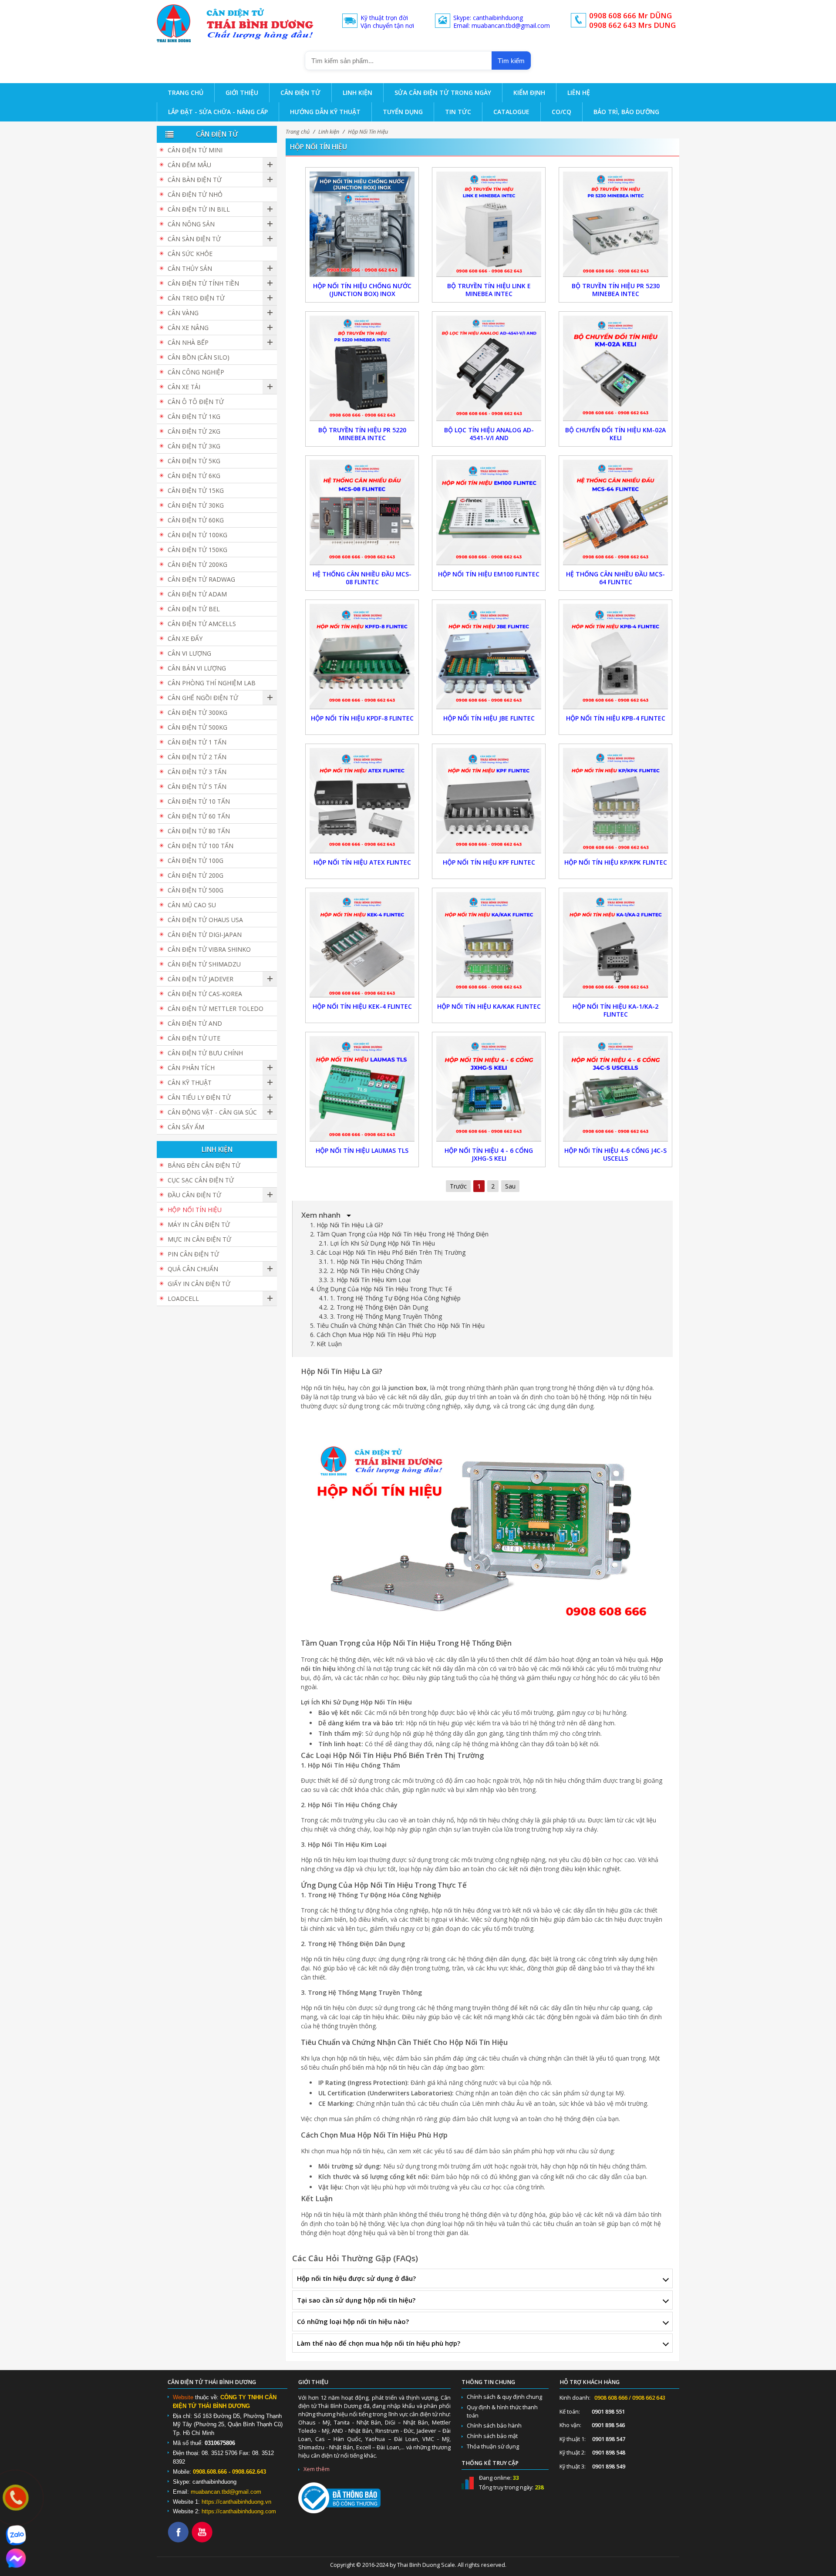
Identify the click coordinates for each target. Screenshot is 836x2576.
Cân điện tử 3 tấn (197, 772)
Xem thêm (317, 2469)
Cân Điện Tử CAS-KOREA (205, 994)
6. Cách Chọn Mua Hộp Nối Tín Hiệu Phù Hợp (373, 1335)
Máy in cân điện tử (199, 1224)
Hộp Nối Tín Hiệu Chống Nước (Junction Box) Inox (362, 290)
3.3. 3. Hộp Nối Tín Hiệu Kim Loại (365, 1280)
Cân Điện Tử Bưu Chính (205, 1053)
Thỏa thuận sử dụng (493, 2446)
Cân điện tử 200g (196, 875)
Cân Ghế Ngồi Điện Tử (203, 698)
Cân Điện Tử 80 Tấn (199, 831)
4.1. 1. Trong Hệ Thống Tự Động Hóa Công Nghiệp (390, 1298)
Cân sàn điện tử (194, 239)
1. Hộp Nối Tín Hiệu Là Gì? (346, 1225)
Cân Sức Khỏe (190, 254)
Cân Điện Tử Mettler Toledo (216, 1009)
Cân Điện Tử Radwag (201, 579)
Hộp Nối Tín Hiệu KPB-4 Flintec (616, 718)
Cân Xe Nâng (188, 328)
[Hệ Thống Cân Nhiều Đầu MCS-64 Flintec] (615, 511)
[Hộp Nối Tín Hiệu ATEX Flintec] (362, 800)
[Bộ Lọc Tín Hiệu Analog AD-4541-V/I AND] (489, 367)
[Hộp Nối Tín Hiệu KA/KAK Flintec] (489, 944)
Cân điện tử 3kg (194, 446)
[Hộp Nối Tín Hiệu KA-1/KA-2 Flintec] (615, 944)
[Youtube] (204, 2541)
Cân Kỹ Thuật (190, 1083)
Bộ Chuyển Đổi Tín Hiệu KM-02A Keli (615, 434)
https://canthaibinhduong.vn (236, 2502)
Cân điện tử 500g (196, 890)
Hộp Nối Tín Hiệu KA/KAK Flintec (489, 1006)
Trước (458, 1186)
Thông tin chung (488, 2382)
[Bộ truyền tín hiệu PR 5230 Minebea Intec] (615, 223)
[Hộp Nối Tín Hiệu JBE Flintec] (489, 655)
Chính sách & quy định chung (504, 2397)
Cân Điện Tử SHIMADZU (204, 964)
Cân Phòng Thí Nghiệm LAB (212, 683)
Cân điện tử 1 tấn (197, 742)
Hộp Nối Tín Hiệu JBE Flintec (489, 718)
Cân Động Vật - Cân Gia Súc (212, 1112)
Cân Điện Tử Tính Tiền (203, 283)
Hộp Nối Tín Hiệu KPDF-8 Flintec (362, 718)
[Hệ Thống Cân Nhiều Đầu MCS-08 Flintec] (362, 511)
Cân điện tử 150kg (197, 550)
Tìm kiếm (511, 61)
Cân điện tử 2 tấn (197, 757)
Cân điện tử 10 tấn (199, 801)
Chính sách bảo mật (492, 2436)
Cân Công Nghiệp (196, 372)
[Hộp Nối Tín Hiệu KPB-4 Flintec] (615, 655)
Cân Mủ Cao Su (192, 905)
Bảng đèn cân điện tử (204, 1165)
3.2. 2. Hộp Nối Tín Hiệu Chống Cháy (369, 1271)
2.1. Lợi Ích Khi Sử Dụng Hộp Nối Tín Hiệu (377, 1243)
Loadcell (183, 1298)
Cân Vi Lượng (189, 653)
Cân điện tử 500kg (197, 727)
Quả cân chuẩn (193, 1269)
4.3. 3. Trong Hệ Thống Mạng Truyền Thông (380, 1316)
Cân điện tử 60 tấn (199, 816)
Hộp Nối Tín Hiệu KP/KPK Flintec (616, 862)
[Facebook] (180, 2541)
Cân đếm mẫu (189, 165)
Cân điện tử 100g (196, 860)
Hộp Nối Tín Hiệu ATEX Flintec (362, 862)
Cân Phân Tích (191, 1068)
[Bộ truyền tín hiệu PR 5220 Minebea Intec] (362, 367)
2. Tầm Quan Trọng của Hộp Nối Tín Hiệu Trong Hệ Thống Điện (399, 1234)
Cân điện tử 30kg (196, 505)
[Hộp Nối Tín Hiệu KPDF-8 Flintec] (362, 655)
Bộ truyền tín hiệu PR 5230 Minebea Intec (616, 290)
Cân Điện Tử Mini (195, 150)
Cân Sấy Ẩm (186, 1127)
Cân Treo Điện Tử (196, 298)
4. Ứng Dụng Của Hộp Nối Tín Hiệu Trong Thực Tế (381, 1289)
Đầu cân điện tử (194, 1195)
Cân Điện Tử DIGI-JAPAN (205, 934)
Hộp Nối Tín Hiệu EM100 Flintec (489, 574)
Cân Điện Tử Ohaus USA (205, 920)
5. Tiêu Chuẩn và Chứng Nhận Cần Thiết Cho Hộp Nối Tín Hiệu (397, 1325)
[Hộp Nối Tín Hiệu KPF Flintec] (489, 800)
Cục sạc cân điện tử (201, 1180)
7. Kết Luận (326, 1344)
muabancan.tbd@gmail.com (226, 2492)
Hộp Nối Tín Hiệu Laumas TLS (362, 1150)
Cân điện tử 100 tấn (201, 846)
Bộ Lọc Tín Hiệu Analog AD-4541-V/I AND (489, 434)
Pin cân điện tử (193, 1254)
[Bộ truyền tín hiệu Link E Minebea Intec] (489, 223)
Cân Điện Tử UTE (194, 1038)
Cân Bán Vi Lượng (197, 668)
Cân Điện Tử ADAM (197, 594)
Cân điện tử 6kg (194, 476)
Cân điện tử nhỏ (195, 194)
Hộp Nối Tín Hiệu (368, 132)
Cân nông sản (191, 224)
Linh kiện (329, 132)
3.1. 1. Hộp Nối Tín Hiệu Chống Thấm (370, 1261)
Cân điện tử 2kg (194, 431)
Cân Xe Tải (184, 387)
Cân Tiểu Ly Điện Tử (199, 1097)
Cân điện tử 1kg (194, 416)
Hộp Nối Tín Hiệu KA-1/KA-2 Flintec (615, 1010)
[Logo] (174, 23)
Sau (510, 1186)
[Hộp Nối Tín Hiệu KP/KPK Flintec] (615, 800)
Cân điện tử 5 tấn (197, 786)
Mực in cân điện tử (199, 1239)
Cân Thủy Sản (190, 268)
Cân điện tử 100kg (197, 535)
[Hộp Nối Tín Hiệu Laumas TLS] (362, 1088)
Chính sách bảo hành (494, 2426)
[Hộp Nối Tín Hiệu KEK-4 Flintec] (362, 944)
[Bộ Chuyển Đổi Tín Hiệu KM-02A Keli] (615, 367)
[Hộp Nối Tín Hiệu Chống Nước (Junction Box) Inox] (362, 223)
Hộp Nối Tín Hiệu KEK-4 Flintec (362, 1006)
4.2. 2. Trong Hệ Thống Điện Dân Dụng (373, 1307)
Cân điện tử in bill (199, 209)
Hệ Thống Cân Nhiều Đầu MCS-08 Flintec (362, 578)
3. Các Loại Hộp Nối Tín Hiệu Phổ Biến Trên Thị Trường (388, 1252)
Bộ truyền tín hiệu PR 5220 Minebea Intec (362, 434)
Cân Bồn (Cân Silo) (199, 357)
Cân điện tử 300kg (197, 712)
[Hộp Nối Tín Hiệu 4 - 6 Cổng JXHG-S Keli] (489, 1088)
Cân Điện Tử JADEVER (201, 979)
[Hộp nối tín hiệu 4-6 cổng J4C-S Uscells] (615, 1088)
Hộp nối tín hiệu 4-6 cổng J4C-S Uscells (615, 1154)
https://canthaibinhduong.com (239, 2511)
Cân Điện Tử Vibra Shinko (209, 949)
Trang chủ (298, 132)
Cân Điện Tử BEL (194, 609)
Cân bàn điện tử (195, 180)
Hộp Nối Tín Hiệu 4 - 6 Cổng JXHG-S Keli (489, 1154)
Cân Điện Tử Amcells (202, 624)
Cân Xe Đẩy (185, 638)
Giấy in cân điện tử (199, 1284)
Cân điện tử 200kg (197, 564)
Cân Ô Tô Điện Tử (196, 402)
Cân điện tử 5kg (194, 461)
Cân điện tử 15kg (196, 490)
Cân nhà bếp (188, 342)
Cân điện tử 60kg (196, 520)
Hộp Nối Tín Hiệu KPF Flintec (489, 862)
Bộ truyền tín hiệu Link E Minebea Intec (489, 290)
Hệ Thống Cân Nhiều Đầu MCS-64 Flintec (615, 578)
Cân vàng (183, 313)
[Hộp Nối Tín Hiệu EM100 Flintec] (489, 511)
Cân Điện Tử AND (195, 1023)
